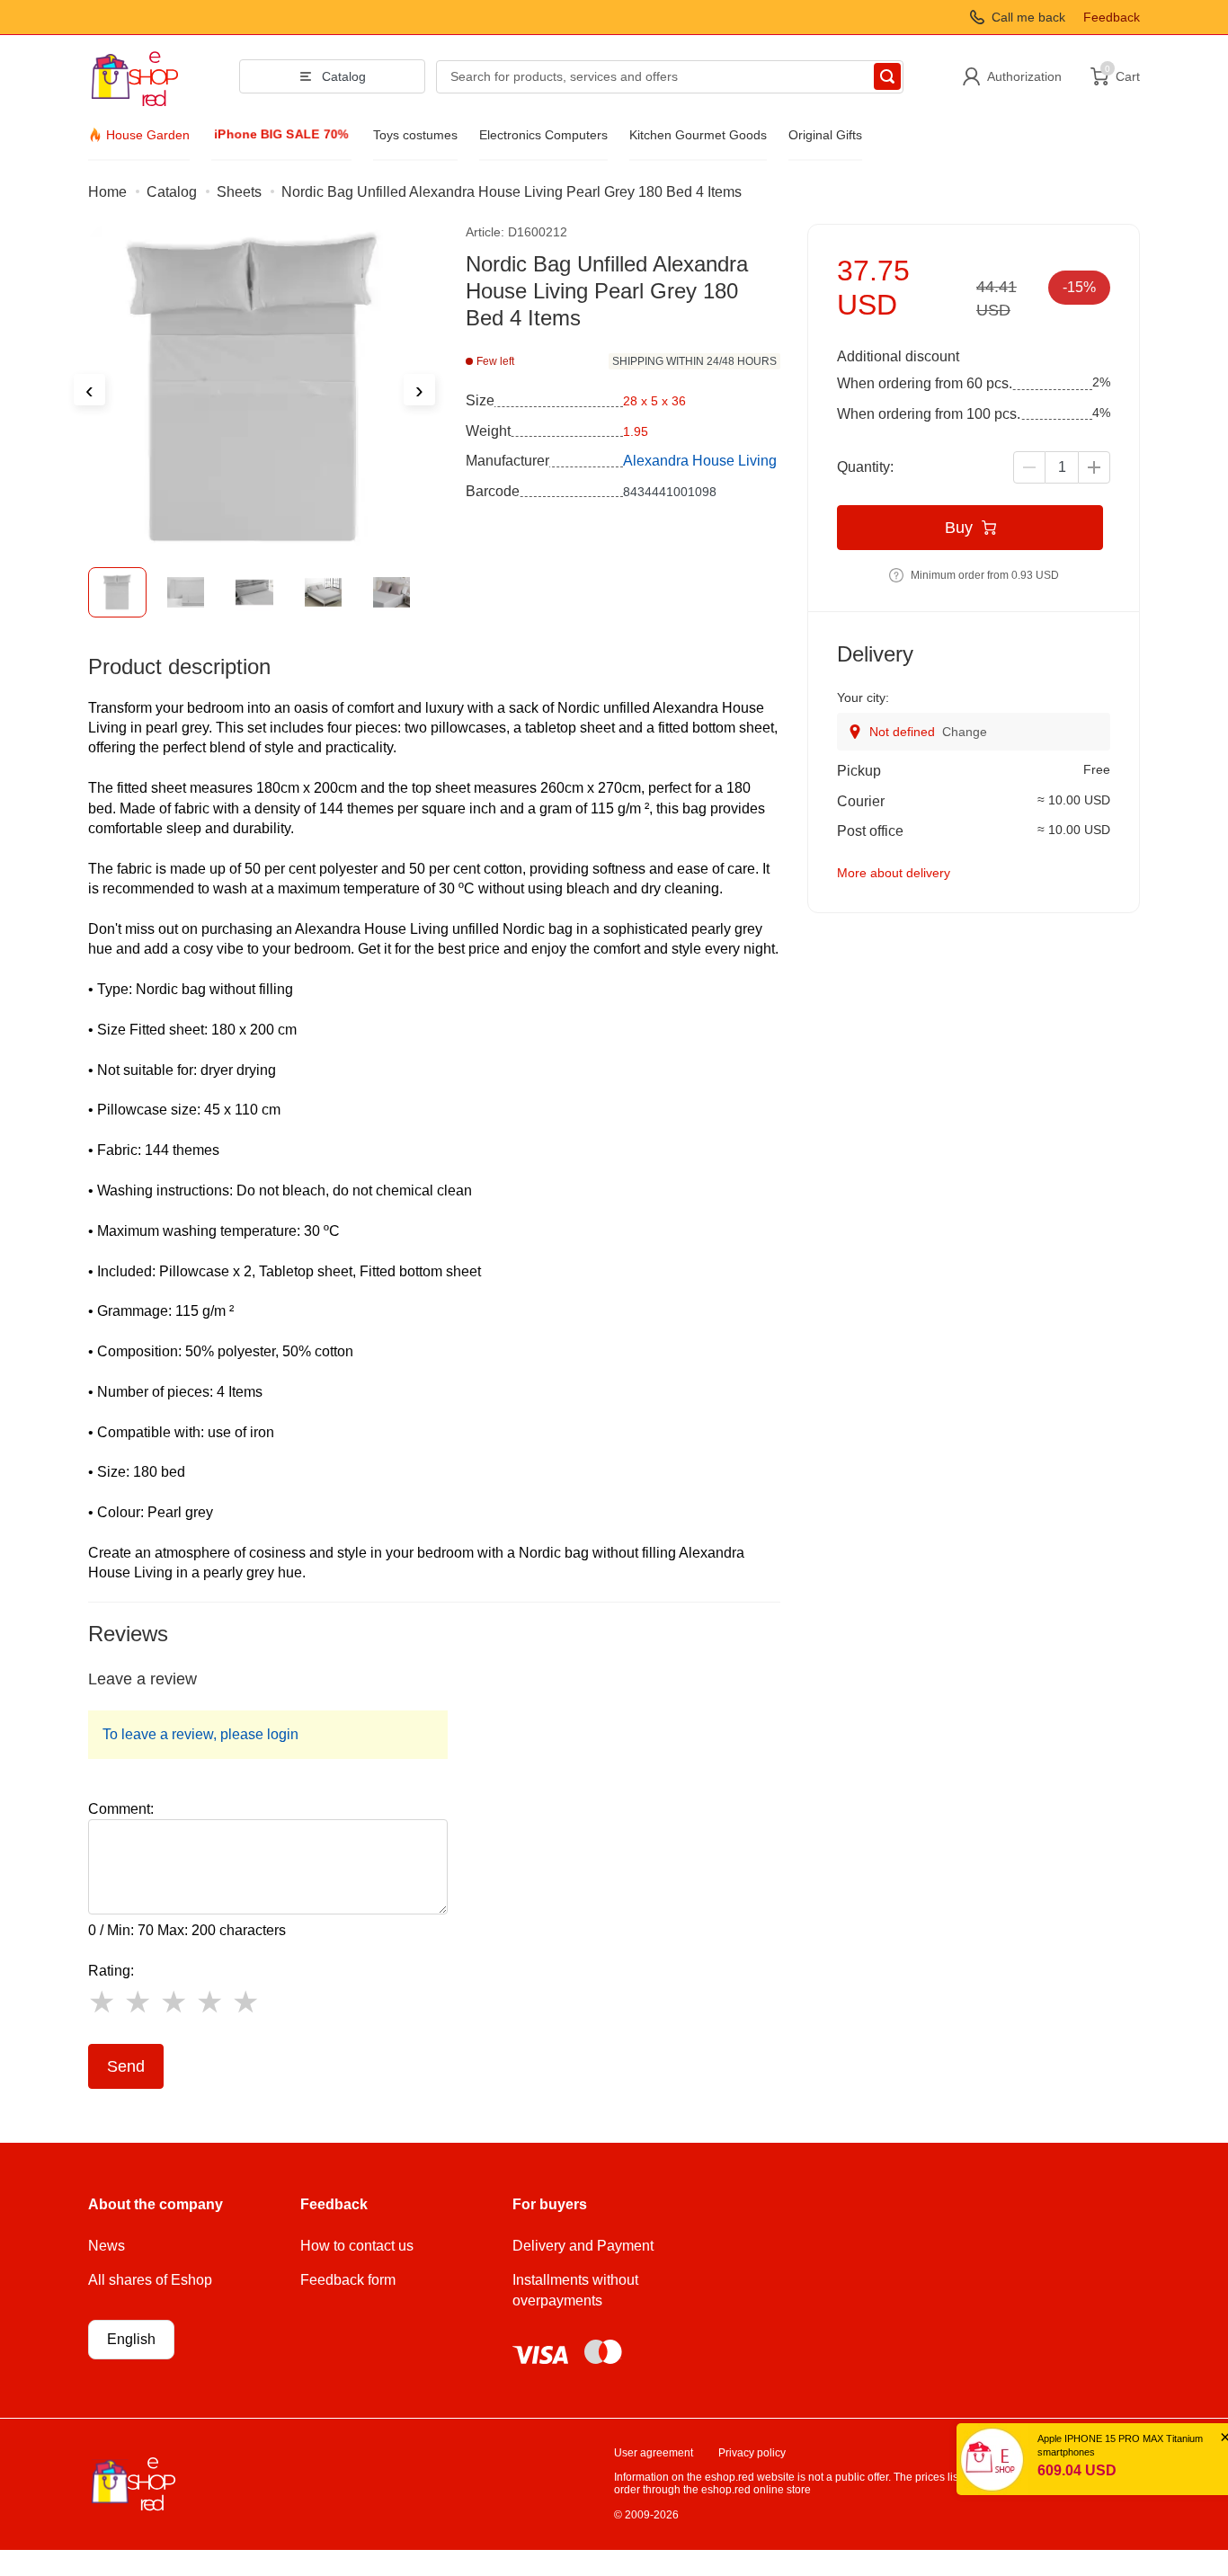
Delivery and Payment (583, 2246)
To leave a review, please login (200, 1734)
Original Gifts (825, 135)
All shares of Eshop (150, 2280)
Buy (959, 528)
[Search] (887, 76)
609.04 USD (1034, 2470)
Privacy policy (752, 2453)
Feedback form (348, 2280)
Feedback (1112, 17)
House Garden (148, 135)
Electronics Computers (543, 135)
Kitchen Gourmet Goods (698, 135)
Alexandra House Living (700, 461)
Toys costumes (415, 135)
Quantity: (865, 467)
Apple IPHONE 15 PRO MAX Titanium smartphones (1077, 2445)
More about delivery (894, 873)
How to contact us (357, 2246)
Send (126, 2066)
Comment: (121, 1809)
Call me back (1028, 17)
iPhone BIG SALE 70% (282, 134)
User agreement (654, 2453)
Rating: (111, 1971)
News (107, 2246)
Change (965, 732)
